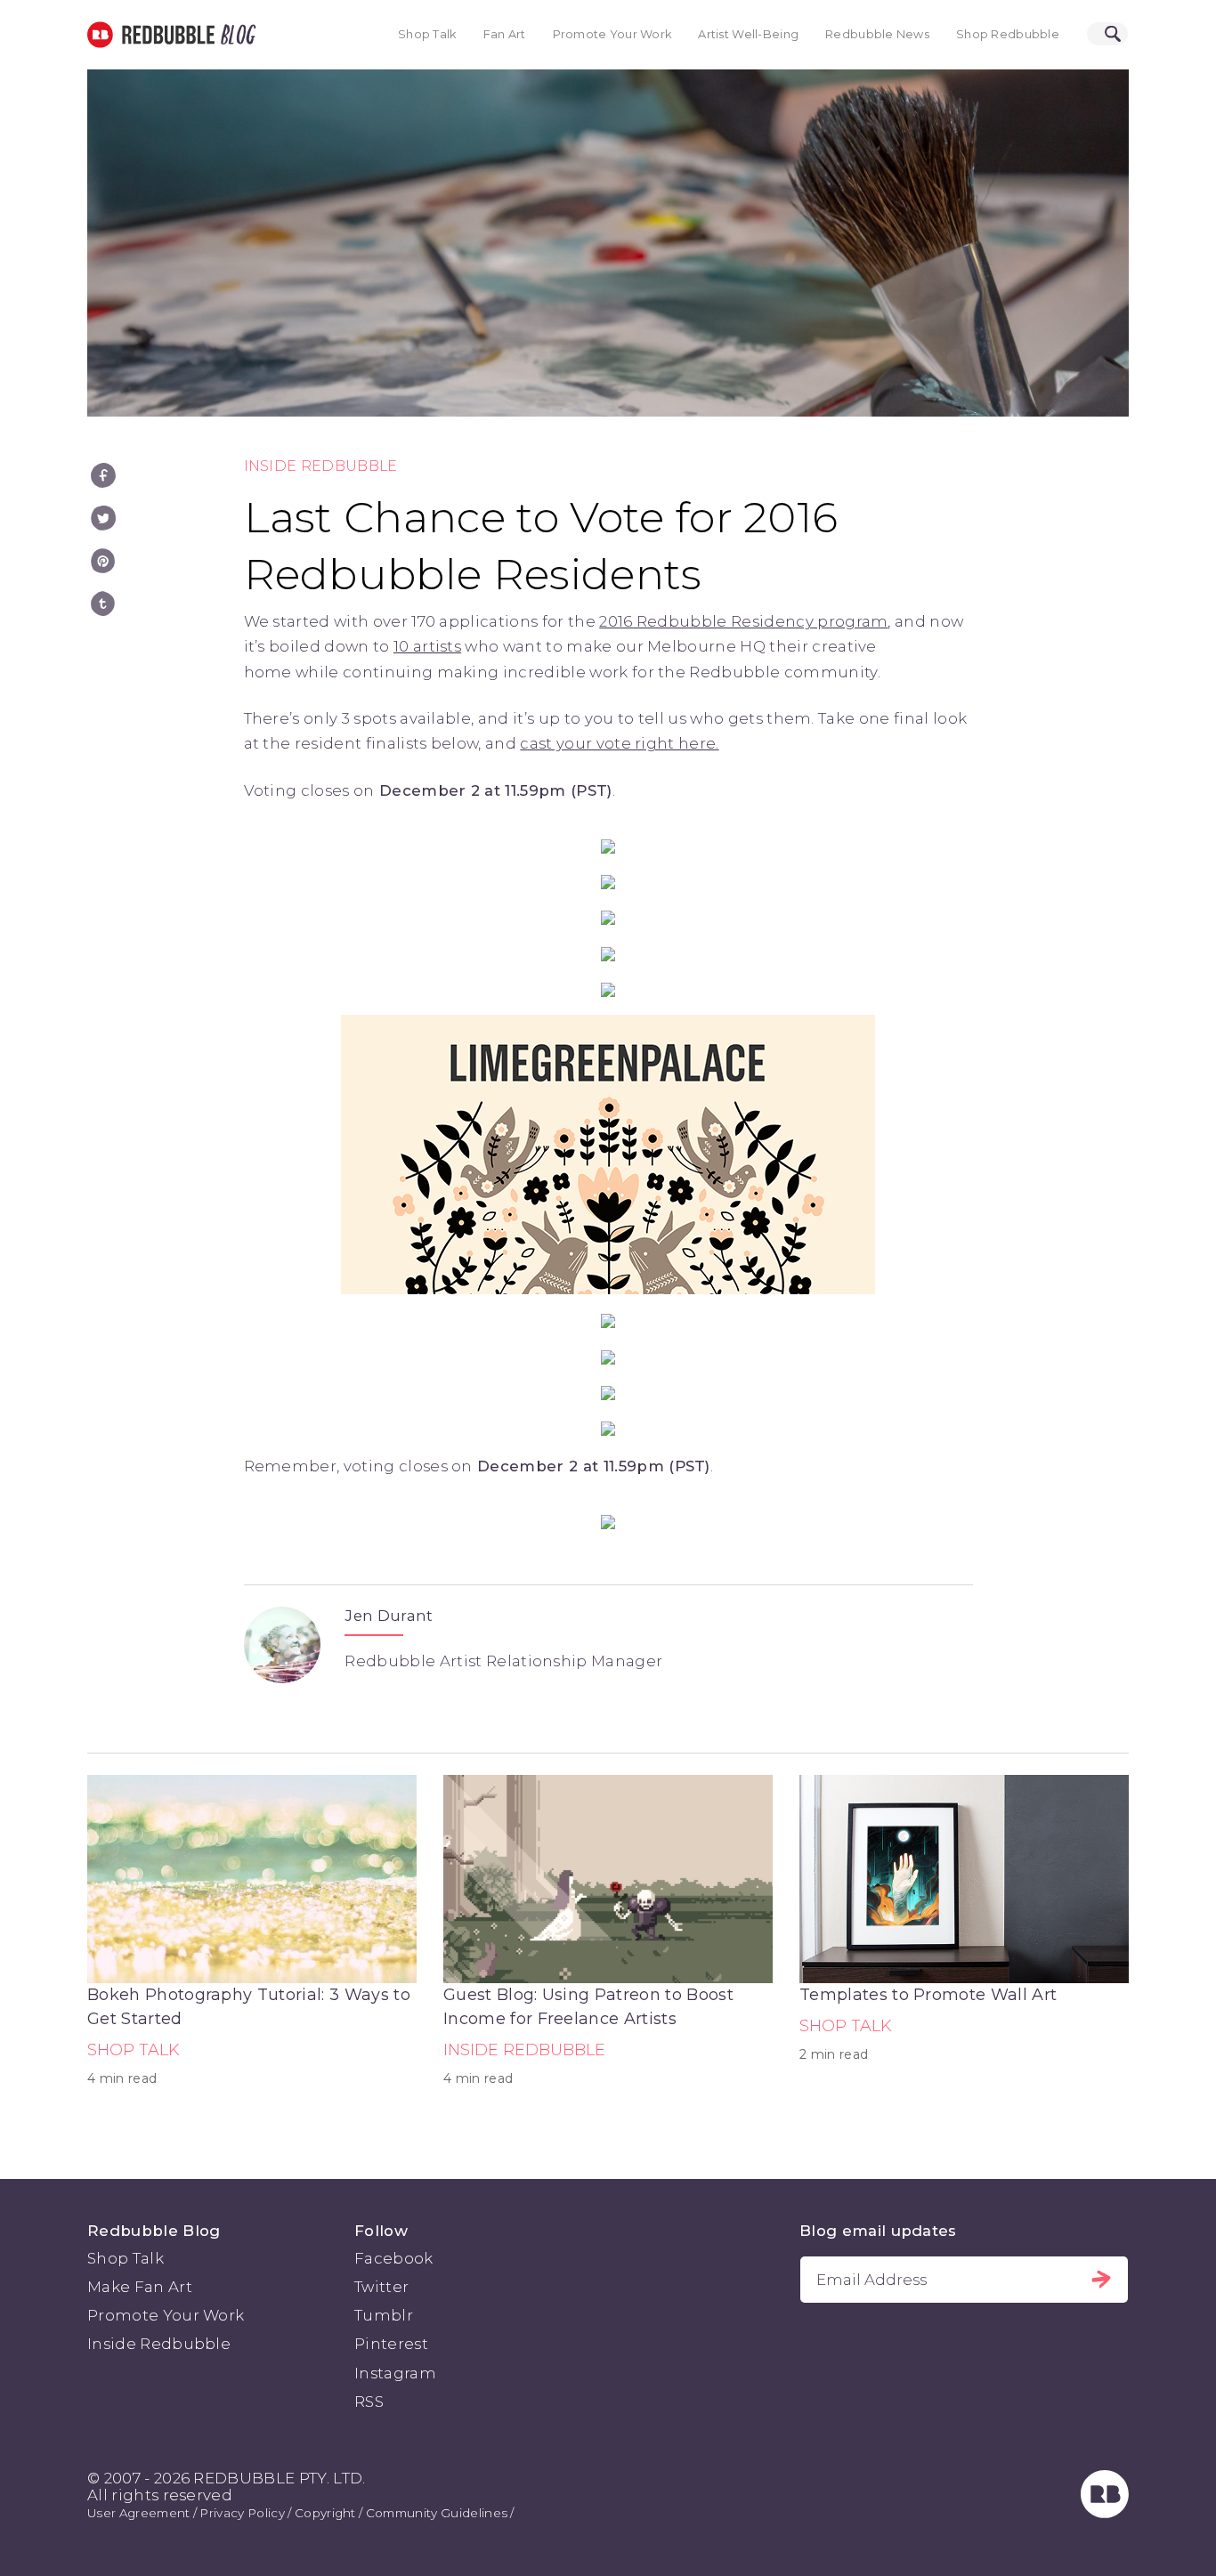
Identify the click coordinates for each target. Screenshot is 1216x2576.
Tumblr (384, 2315)
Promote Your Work (612, 34)
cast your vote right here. (619, 743)
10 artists (427, 646)
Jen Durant (389, 1616)
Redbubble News (877, 34)
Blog (235, 35)
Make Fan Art (140, 2287)
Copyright (325, 2513)
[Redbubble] (1105, 2513)
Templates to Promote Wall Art (928, 1995)
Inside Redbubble (321, 466)
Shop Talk (427, 34)
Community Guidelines (437, 2513)
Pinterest (391, 2344)
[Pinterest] (103, 561)
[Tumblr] (103, 603)
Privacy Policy (242, 2513)
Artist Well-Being (748, 34)
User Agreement (138, 2513)
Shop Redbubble (1008, 34)
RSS (369, 2402)
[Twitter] (103, 518)
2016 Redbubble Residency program (743, 621)
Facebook (394, 2258)
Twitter (381, 2287)
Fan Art (505, 34)
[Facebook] (103, 475)
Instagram (395, 2373)
